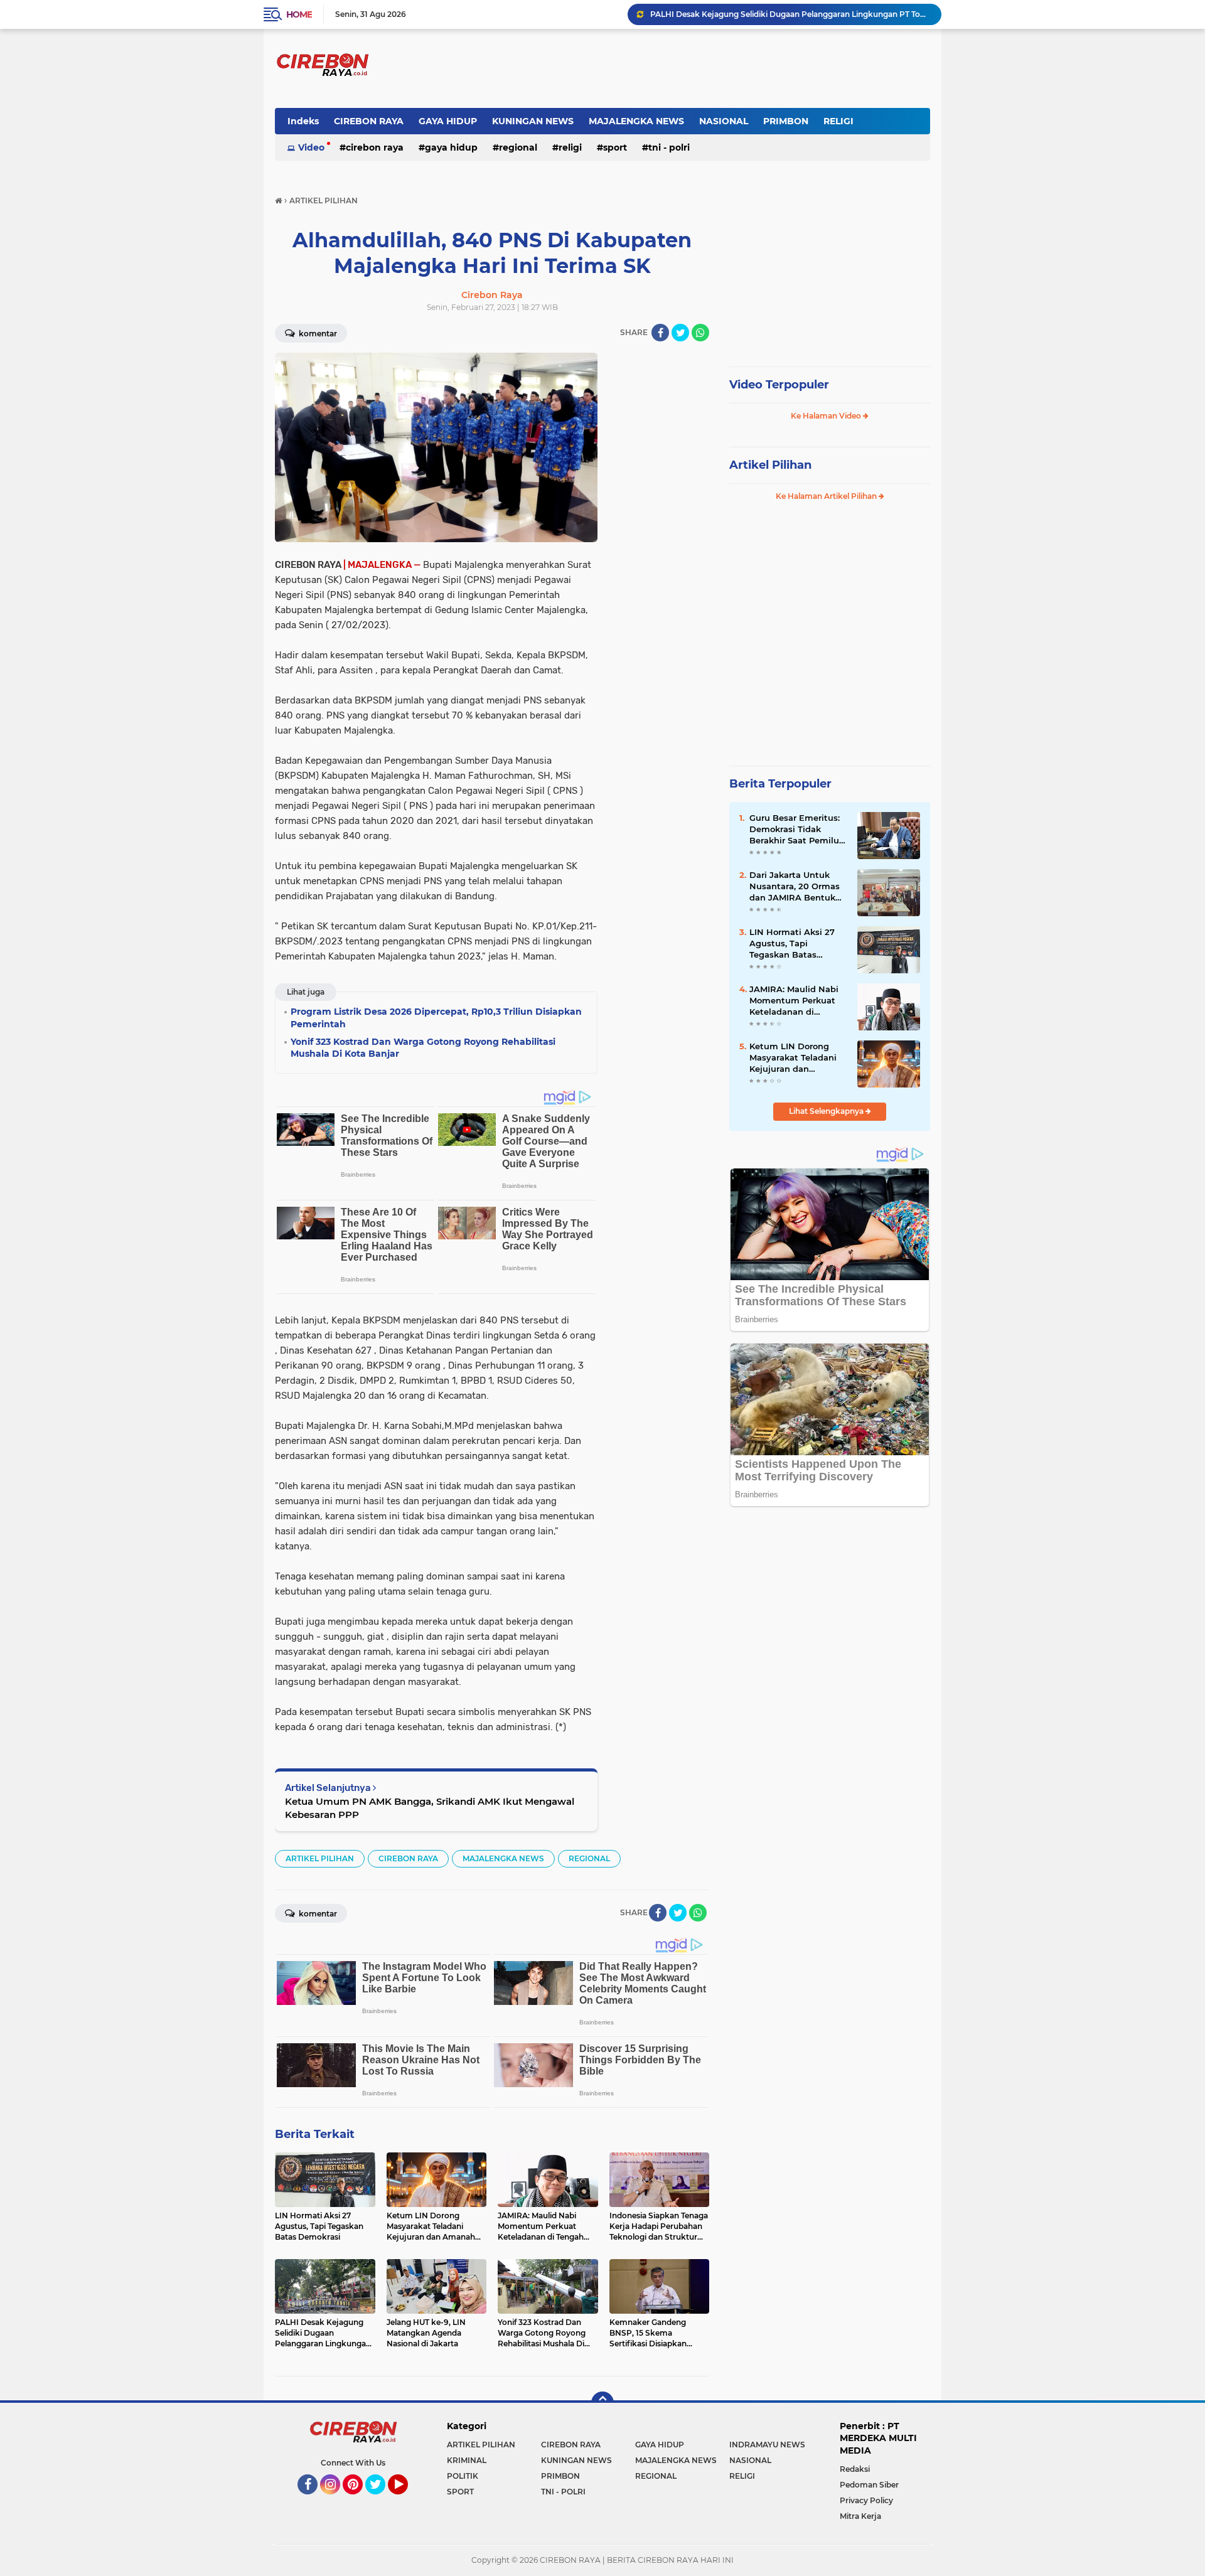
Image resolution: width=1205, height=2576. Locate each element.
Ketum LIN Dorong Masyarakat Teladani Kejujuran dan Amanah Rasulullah (793, 1058)
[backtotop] (602, 2403)
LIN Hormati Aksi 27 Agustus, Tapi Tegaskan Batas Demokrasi (792, 944)
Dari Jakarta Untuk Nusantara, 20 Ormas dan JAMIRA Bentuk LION (795, 887)
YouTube (406, 2500)
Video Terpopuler (779, 385)
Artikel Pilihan (770, 465)
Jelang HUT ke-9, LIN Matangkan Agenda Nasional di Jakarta (765, 14)
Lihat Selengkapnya (827, 1111)
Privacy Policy (866, 2500)
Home (299, 14)
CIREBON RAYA (369, 121)
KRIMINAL (467, 2460)
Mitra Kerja (860, 2516)
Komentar (317, 334)
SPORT (615, 147)
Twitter (381, 2500)
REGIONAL (518, 147)
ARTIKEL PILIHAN (320, 1858)
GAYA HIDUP (448, 121)
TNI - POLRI (669, 147)
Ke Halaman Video (827, 416)
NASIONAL (724, 121)
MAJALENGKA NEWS (636, 121)
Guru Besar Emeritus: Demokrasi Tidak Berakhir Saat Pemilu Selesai (795, 830)
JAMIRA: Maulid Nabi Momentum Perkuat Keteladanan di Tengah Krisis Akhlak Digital (794, 1001)
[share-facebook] (660, 333)
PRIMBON (786, 121)
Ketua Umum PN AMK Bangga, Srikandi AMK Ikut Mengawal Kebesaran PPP (430, 1808)
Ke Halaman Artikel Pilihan (827, 496)
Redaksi (855, 2469)
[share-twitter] (680, 333)
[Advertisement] (659, 541)
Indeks (303, 121)
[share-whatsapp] (700, 333)
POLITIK (463, 2476)
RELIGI (838, 121)
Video (311, 147)
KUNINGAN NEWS (533, 121)
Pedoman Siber (869, 2485)
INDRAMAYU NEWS (767, 2445)
